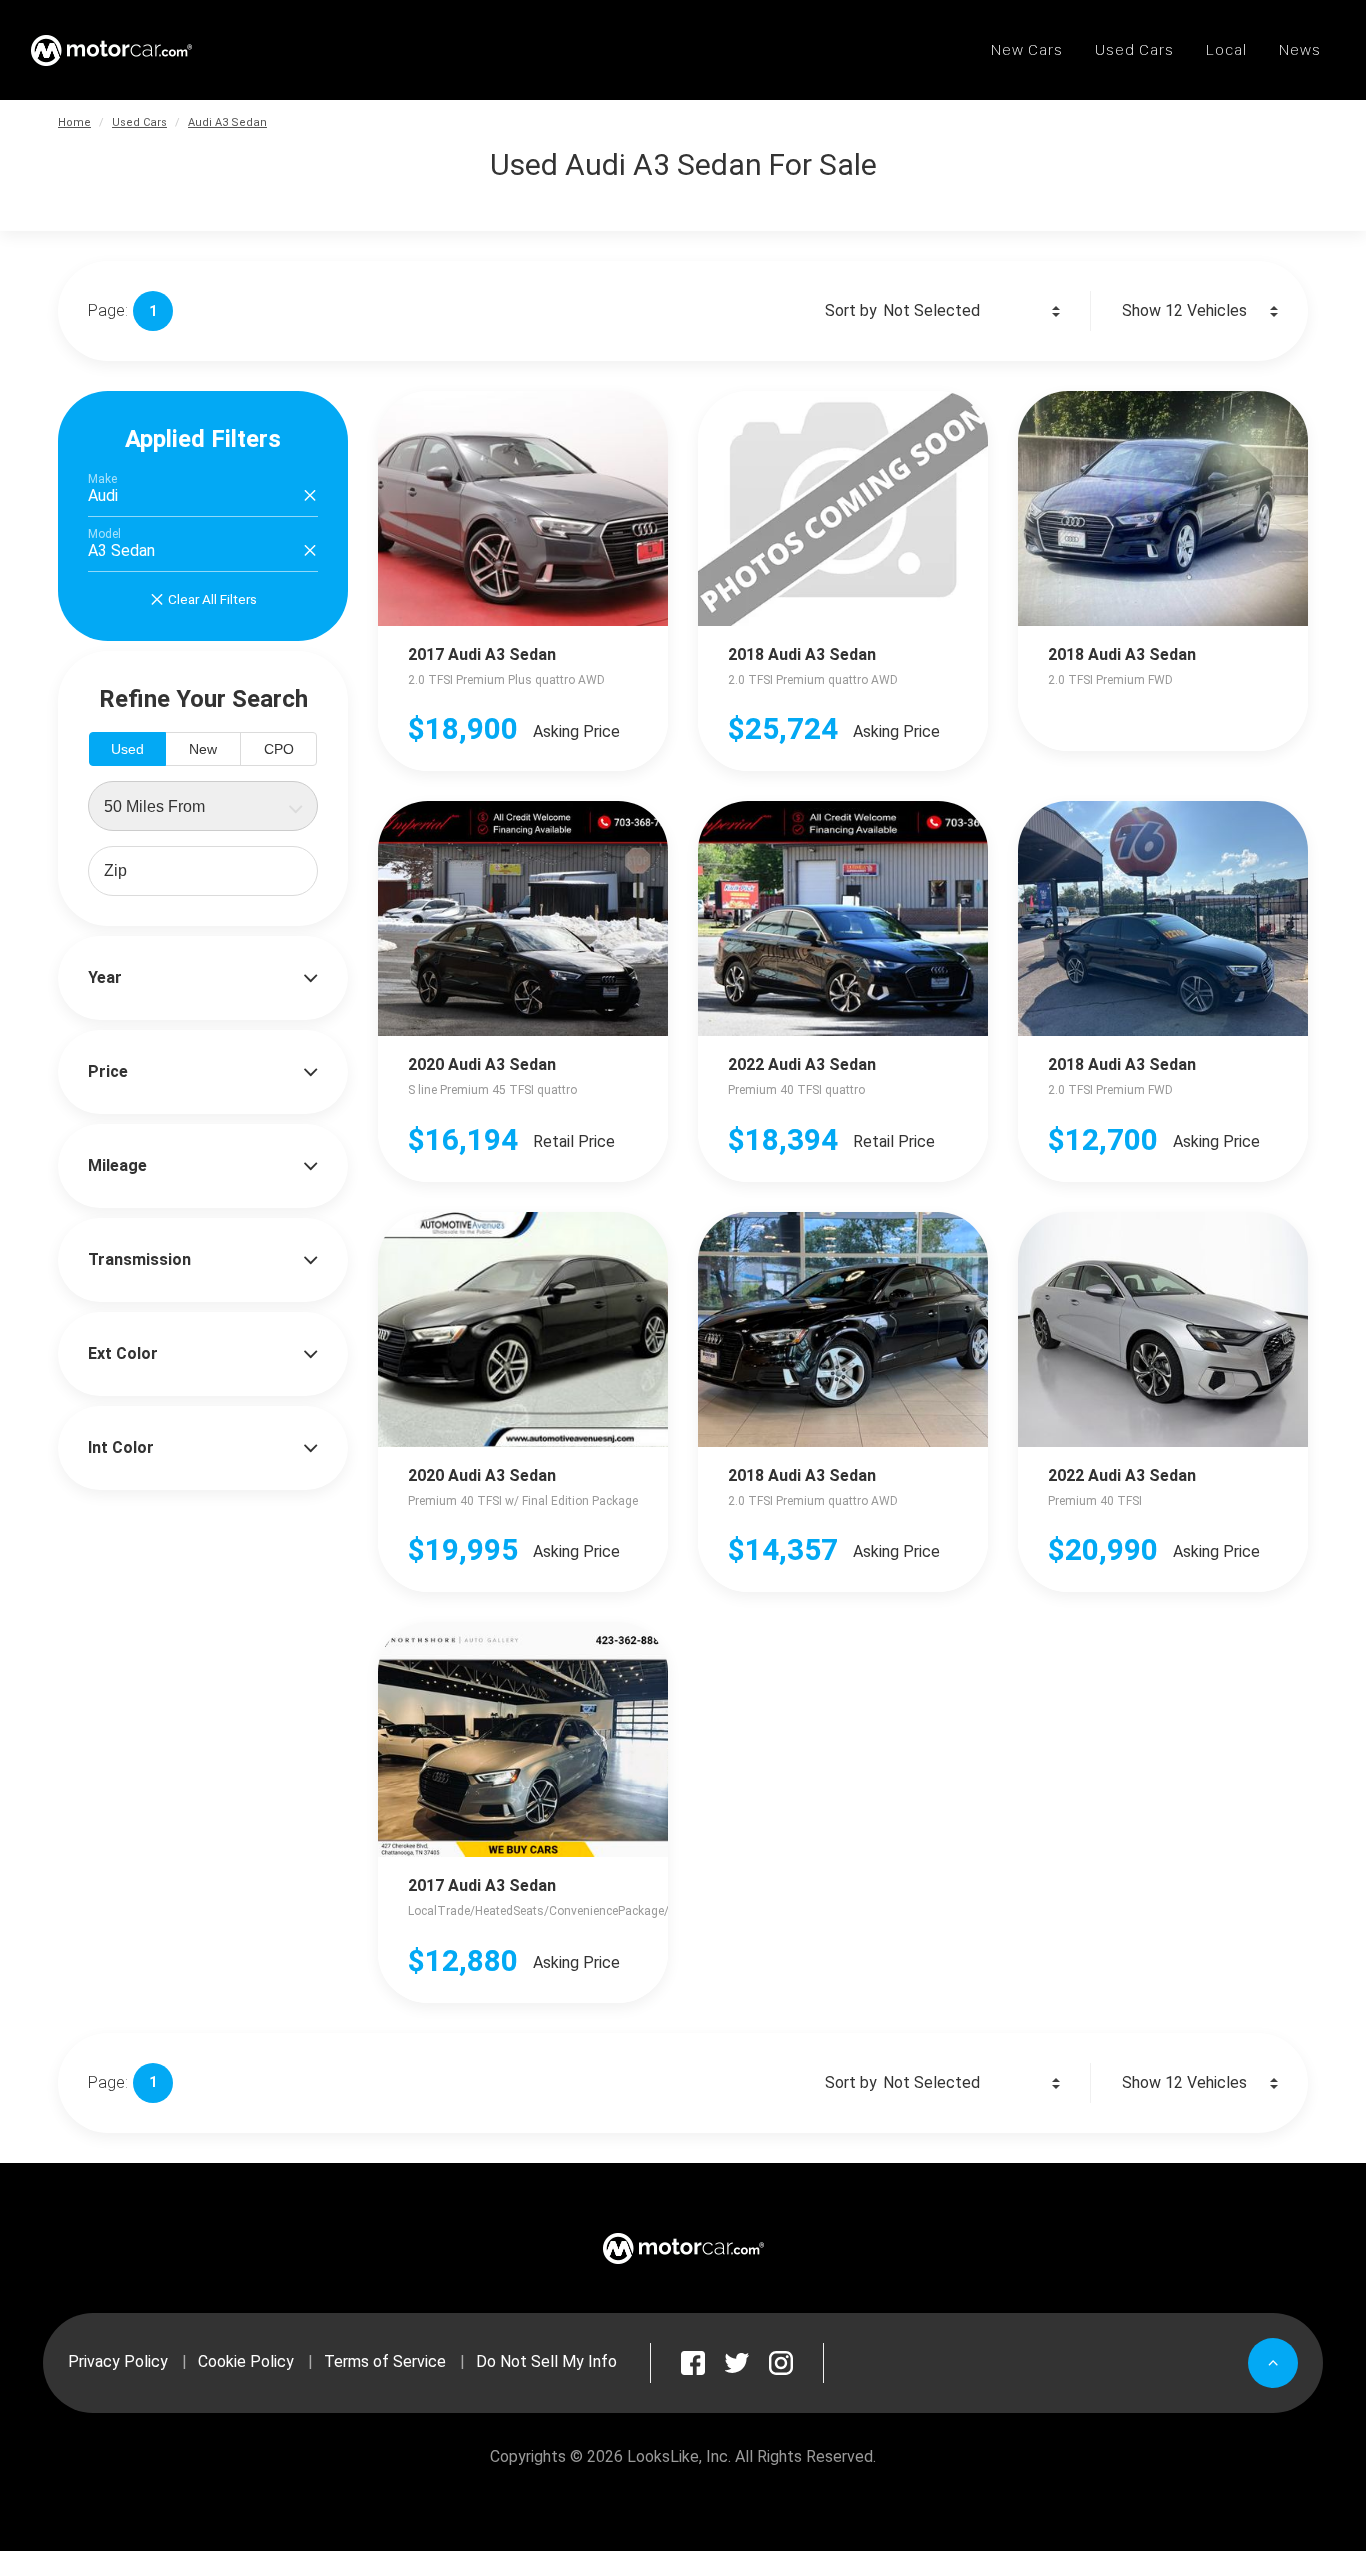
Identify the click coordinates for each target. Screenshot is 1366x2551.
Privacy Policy (118, 2361)
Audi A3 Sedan (227, 122)
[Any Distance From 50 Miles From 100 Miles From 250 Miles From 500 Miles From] (203, 806)
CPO (279, 749)
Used (127, 749)
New (203, 749)
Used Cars (139, 122)
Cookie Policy (246, 2361)
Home (74, 122)
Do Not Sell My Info (546, 2361)
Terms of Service (385, 2361)
